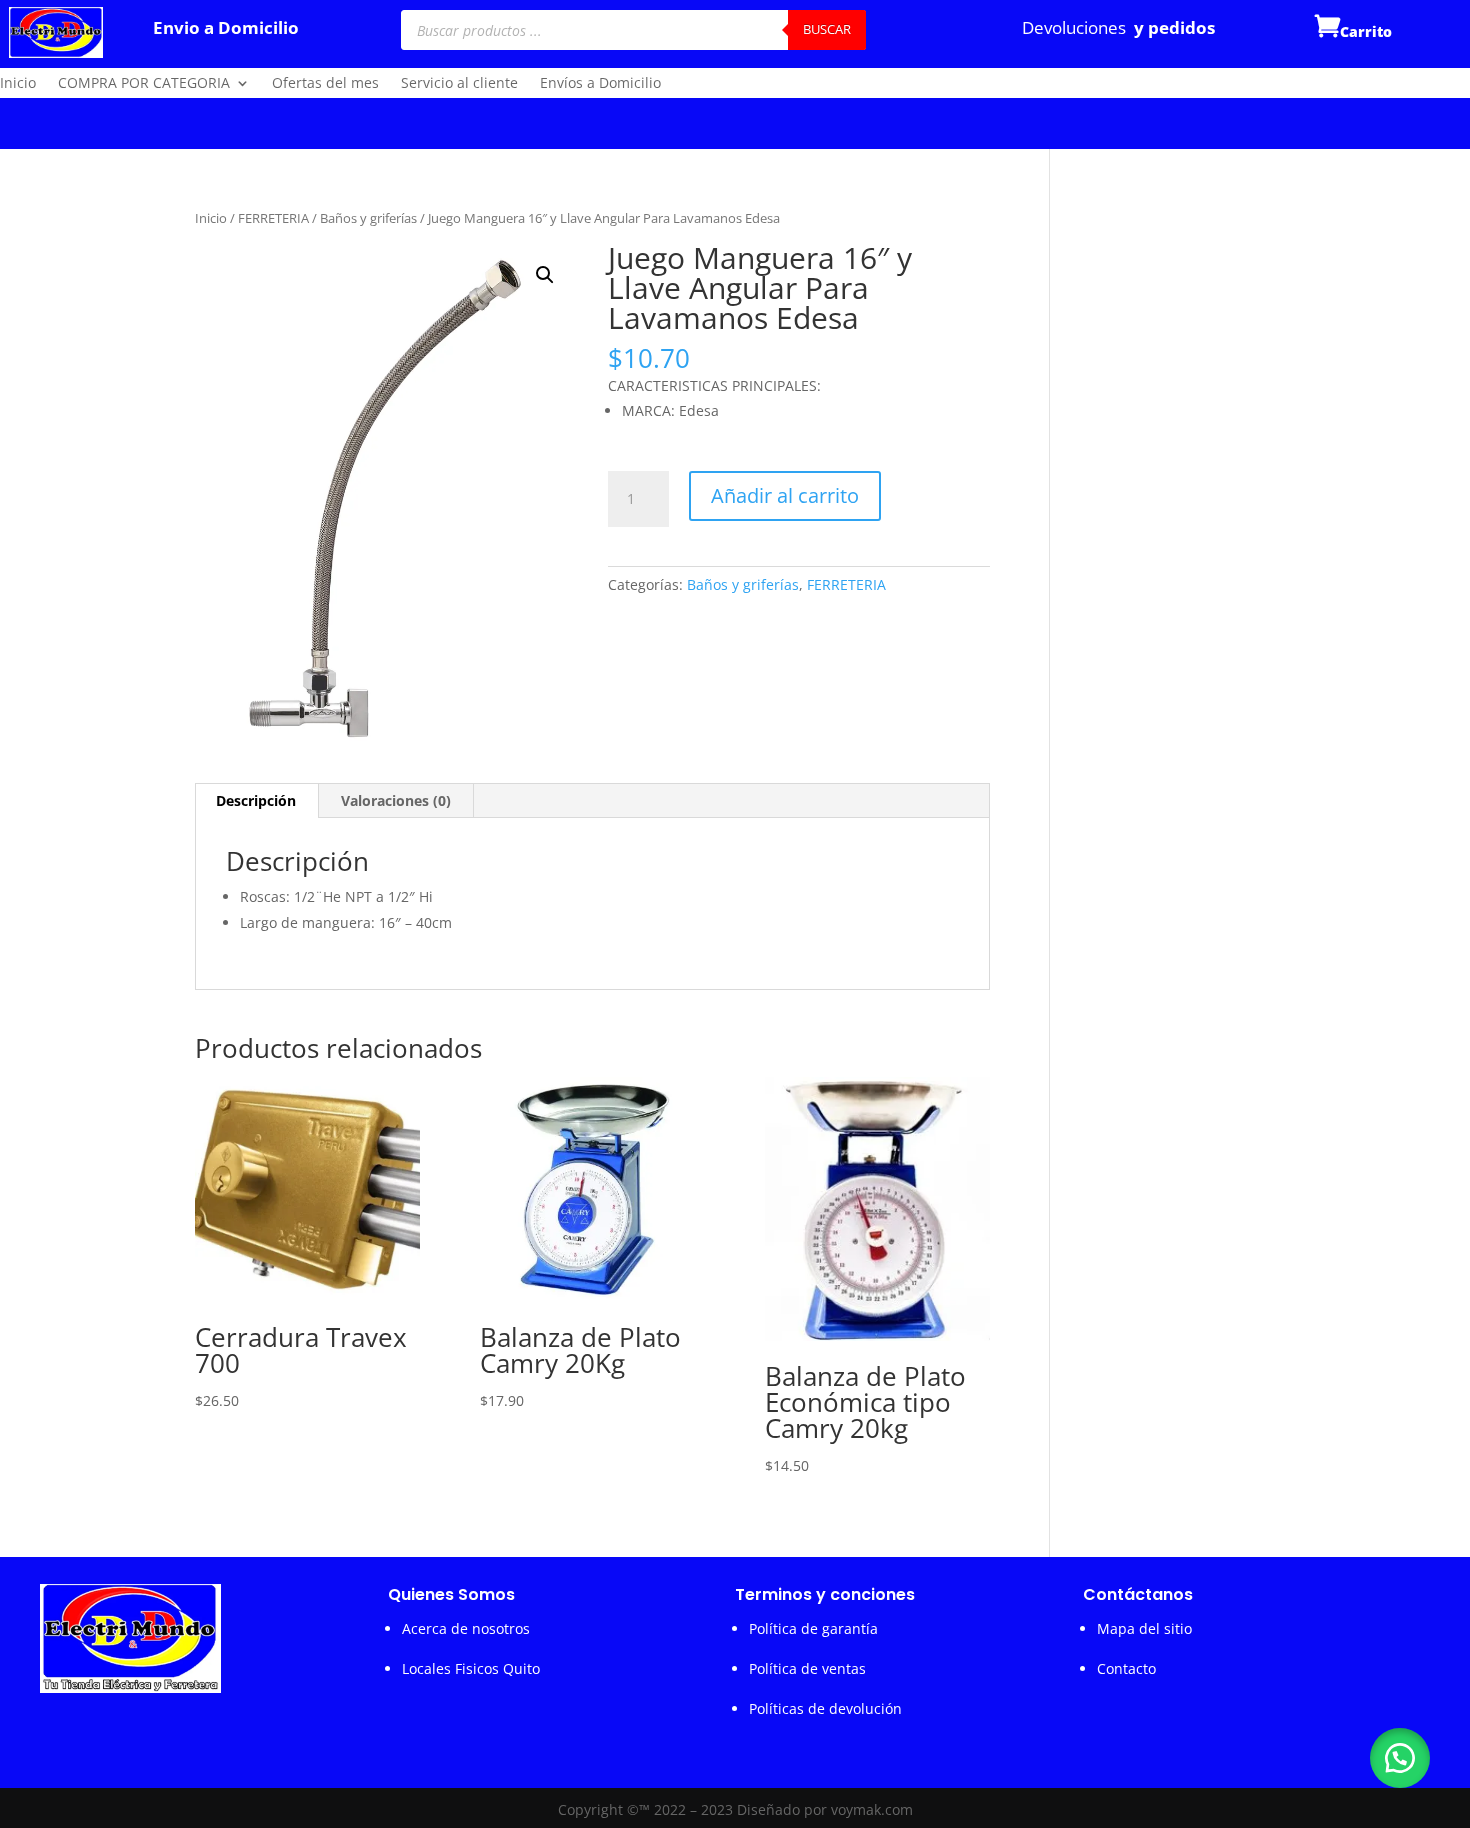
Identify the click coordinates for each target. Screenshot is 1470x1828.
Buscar (827, 29)
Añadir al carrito (785, 495)
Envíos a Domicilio (600, 84)
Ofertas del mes (325, 84)
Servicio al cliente (459, 84)
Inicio (18, 84)
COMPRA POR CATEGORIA (144, 84)
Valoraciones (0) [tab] (396, 800)
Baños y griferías (368, 218)
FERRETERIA (273, 218)
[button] (545, 275)
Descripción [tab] (256, 800)
